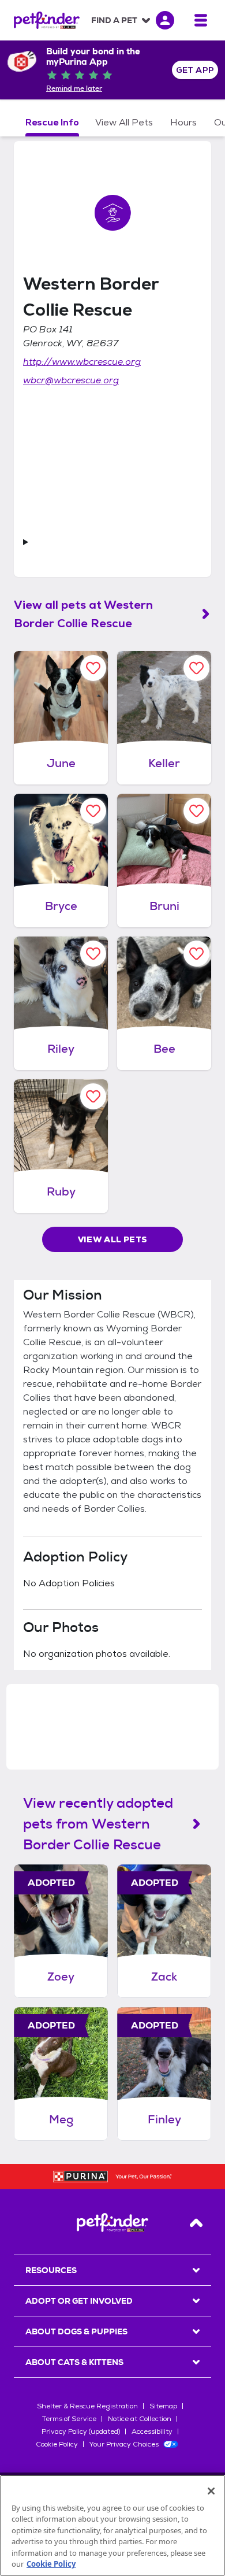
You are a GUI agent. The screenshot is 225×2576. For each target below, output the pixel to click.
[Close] (211, 2491)
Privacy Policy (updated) (81, 2431)
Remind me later (74, 88)
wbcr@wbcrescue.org (71, 380)
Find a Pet (114, 20)
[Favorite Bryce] (93, 811)
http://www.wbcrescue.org (82, 362)
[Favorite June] (93, 668)
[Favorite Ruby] (93, 1096)
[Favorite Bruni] (196, 811)
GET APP (195, 70)
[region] (112, 2525)
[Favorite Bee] (196, 954)
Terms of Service (69, 2419)
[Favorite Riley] (93, 954)
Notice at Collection (140, 2419)
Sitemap (163, 2406)
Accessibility (152, 2431)
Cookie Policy (57, 2444)
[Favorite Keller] (196, 668)
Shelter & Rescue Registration (87, 2406)
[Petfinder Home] (47, 20)
